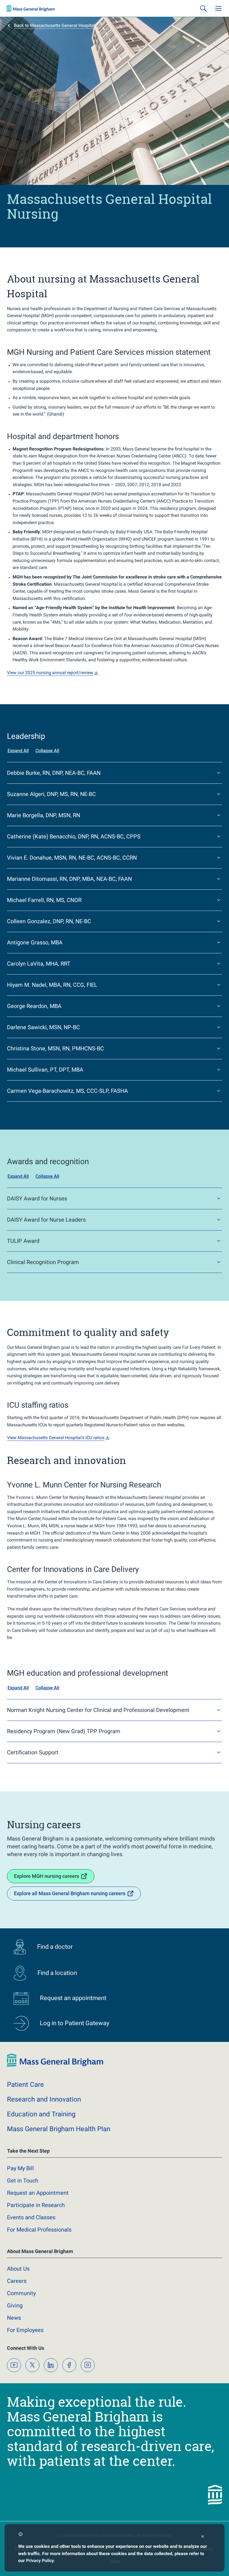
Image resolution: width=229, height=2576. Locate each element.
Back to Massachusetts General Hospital (54, 26)
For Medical (39, 2230)
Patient (25, 2085)
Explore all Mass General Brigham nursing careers (70, 1893)
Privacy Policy (40, 2561)
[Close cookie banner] (203, 2537)
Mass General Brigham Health (59, 2129)
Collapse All (47, 751)
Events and (31, 2217)
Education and (41, 2114)
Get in (23, 2181)
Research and (44, 2099)
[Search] (203, 8)
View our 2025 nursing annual (50, 673)
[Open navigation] (218, 8)
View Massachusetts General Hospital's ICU (56, 1438)
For (25, 2330)
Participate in (36, 2205)
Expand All (18, 751)
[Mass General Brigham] (31, 8)
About (18, 2269)
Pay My (20, 2168)
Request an (38, 2193)
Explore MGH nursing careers (46, 1876)
